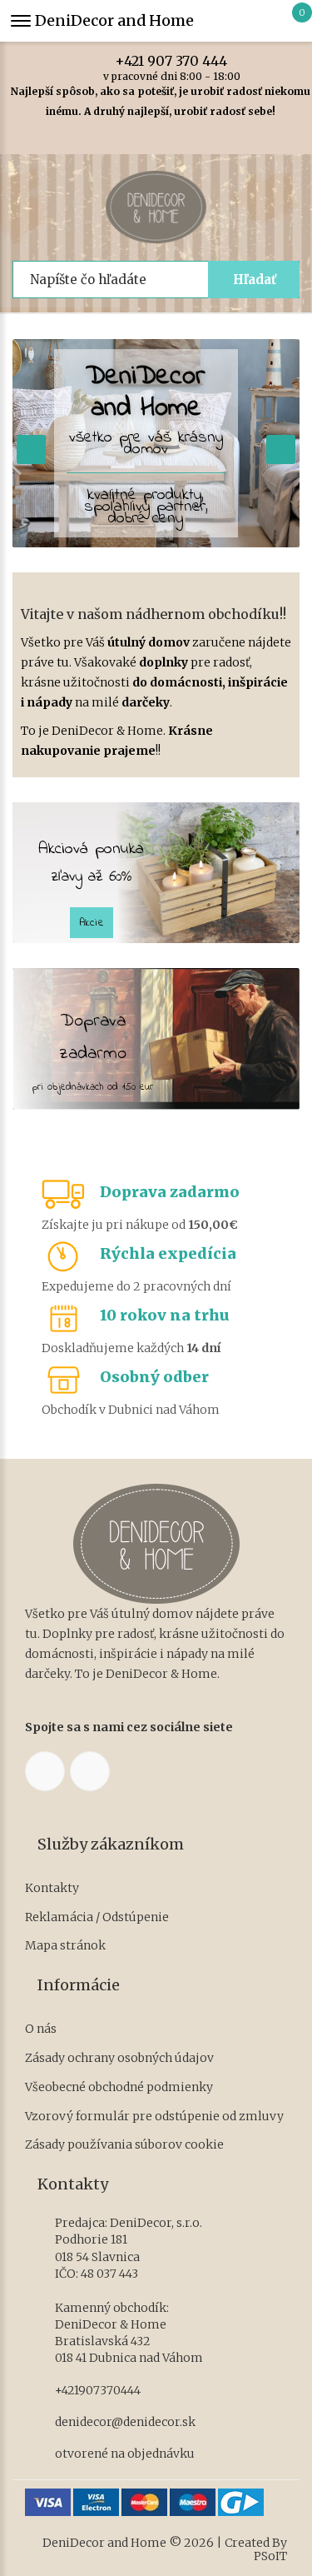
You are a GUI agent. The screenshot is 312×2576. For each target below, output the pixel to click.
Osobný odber (154, 1377)
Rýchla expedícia (168, 1253)
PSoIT (270, 2556)
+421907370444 (98, 2390)
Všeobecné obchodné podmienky (119, 2087)
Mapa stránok (65, 1946)
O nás (41, 2029)
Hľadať (255, 280)
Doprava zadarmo (170, 1192)
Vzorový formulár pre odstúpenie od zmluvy (154, 2117)
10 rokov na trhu (165, 1315)
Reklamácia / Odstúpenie (97, 1917)
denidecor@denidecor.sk (125, 2422)
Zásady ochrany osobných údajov (119, 2058)
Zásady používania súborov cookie (124, 2145)
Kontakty (52, 1888)
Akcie (92, 923)
